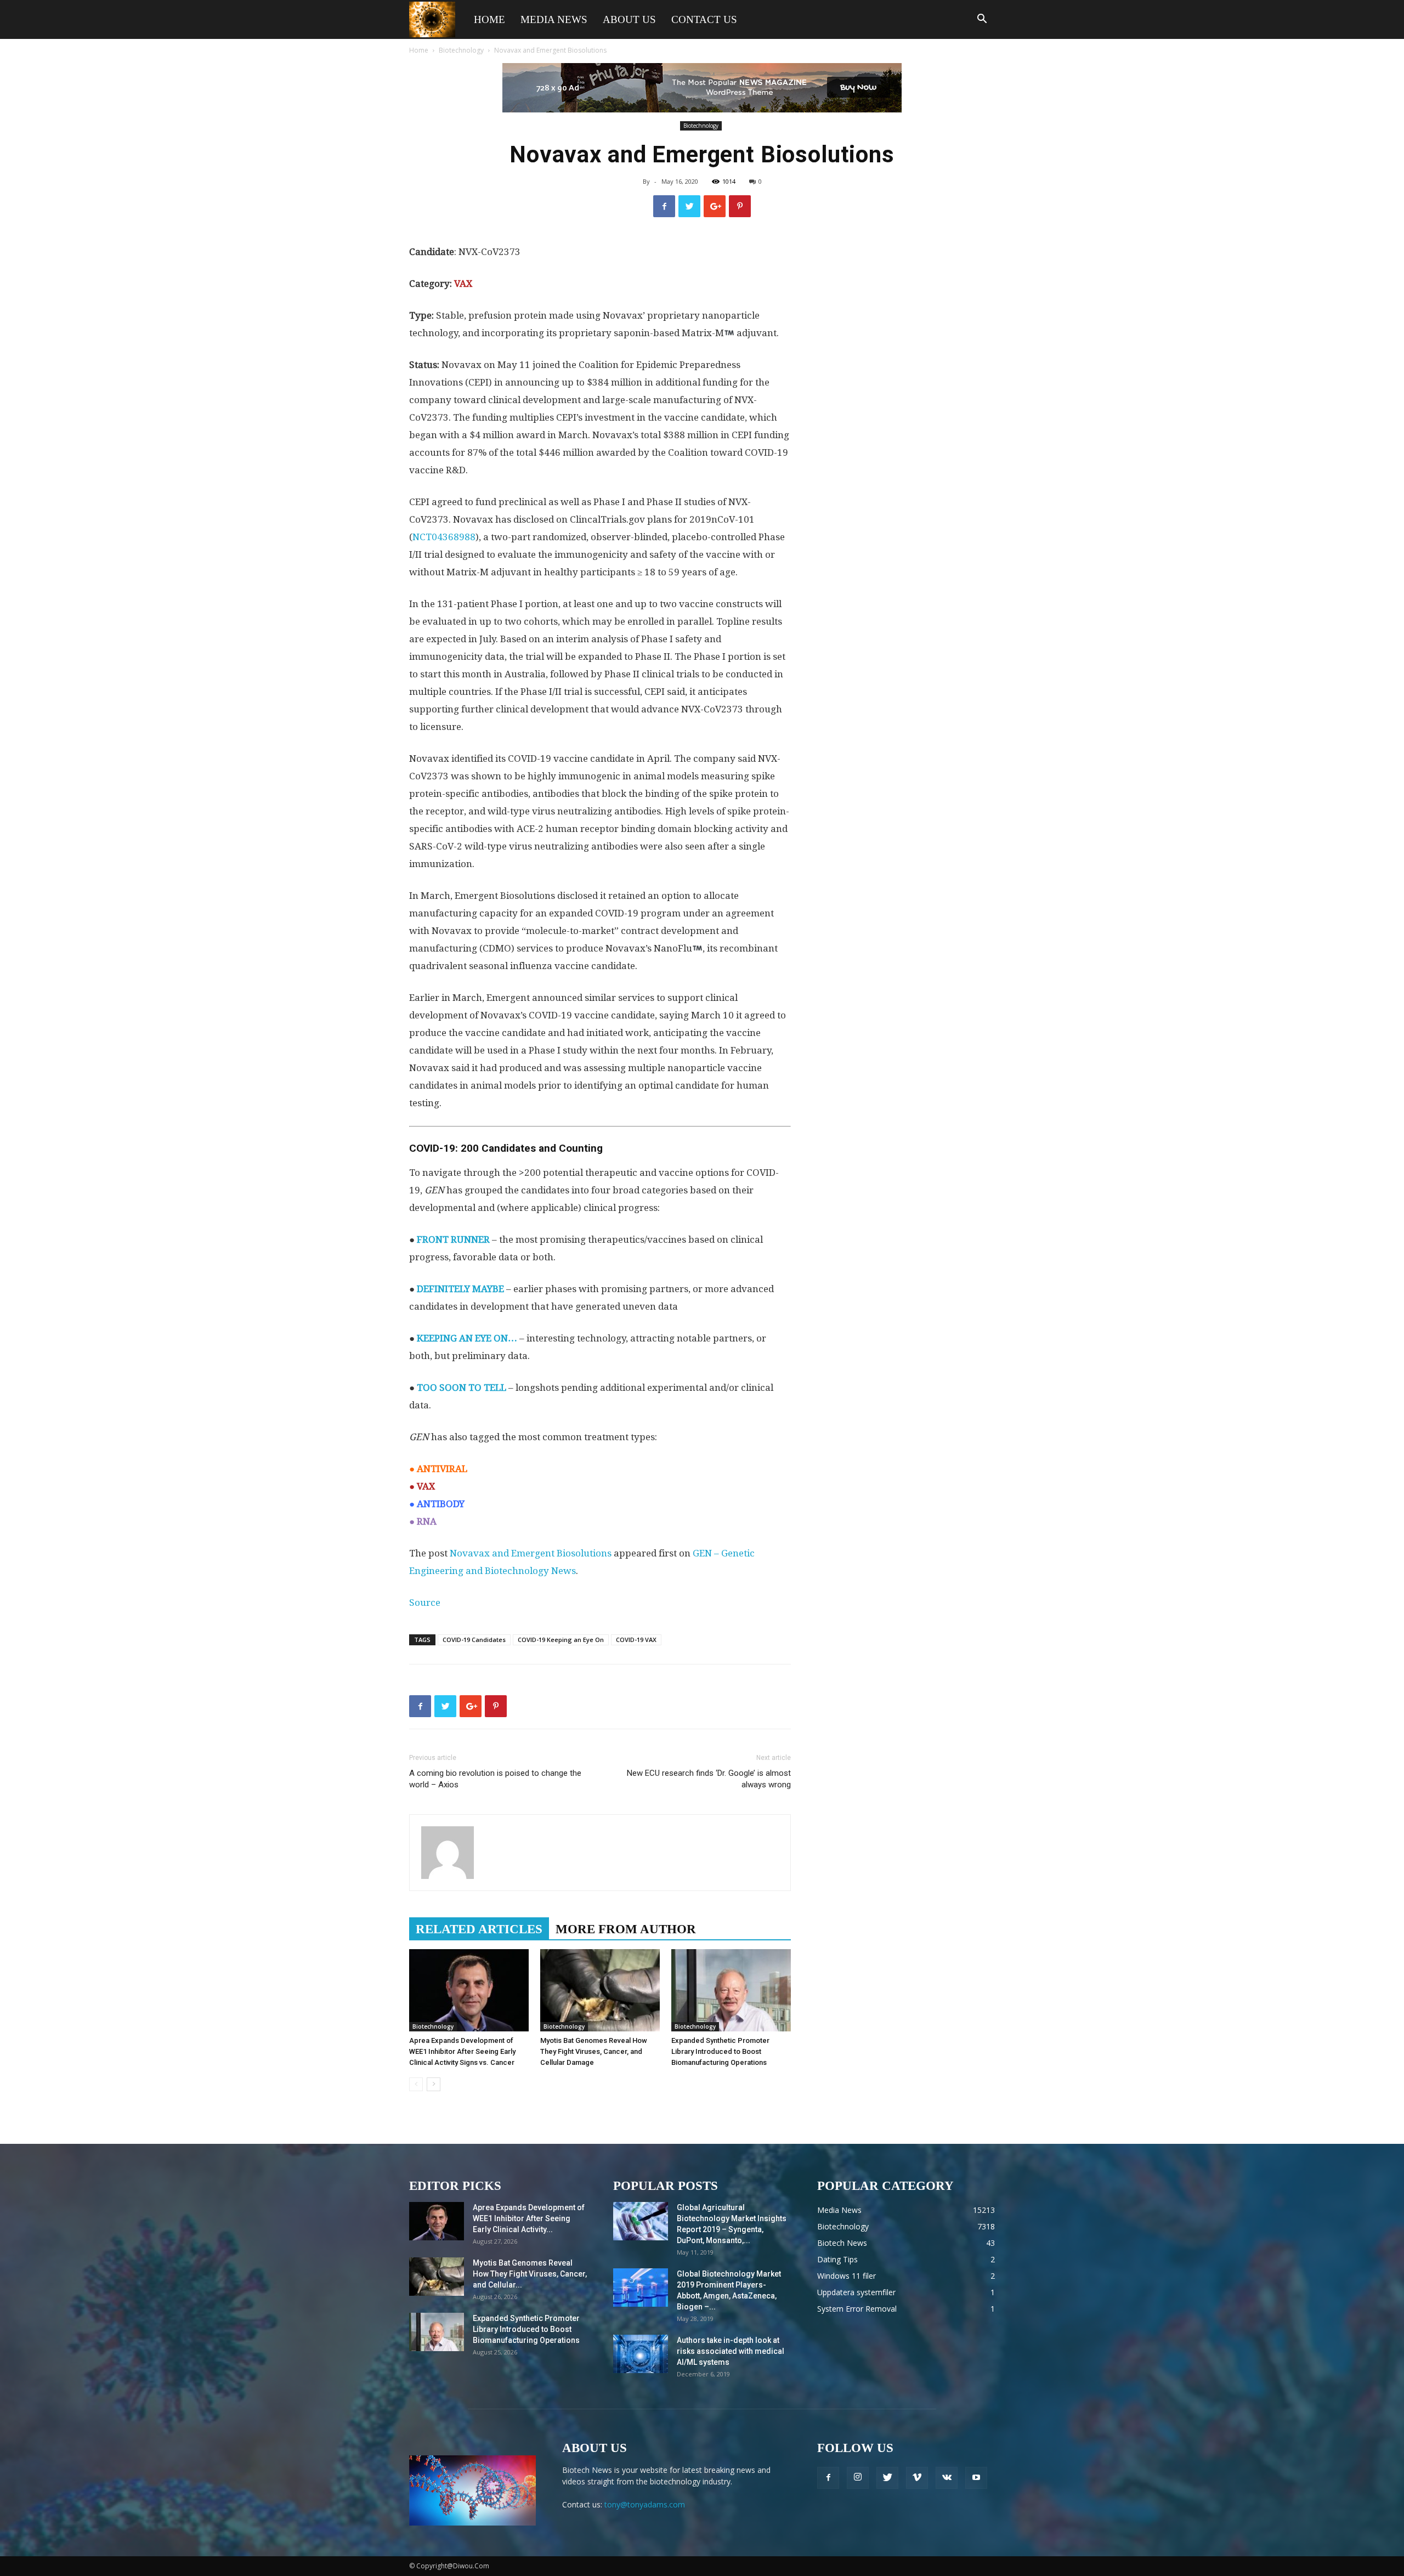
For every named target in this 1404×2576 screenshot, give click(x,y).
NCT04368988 (444, 537)
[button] (982, 20)
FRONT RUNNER (453, 1239)
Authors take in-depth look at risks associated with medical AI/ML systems (731, 2351)
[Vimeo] (917, 2478)
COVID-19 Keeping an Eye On (561, 1640)
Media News (554, 19)
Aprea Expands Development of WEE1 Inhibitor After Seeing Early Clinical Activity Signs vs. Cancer (462, 2051)
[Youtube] (976, 2478)
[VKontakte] (947, 2478)
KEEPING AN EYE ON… (467, 1338)
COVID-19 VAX (636, 1640)
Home (489, 19)
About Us (629, 19)
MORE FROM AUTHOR (626, 1929)
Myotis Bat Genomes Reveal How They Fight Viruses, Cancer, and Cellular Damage (594, 2051)
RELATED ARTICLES (479, 1929)
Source (425, 1603)
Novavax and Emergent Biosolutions (531, 1553)
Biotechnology (461, 50)
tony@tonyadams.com (645, 2504)
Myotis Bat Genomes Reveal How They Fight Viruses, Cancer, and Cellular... (530, 2274)
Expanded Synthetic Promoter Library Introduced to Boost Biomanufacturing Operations (720, 2051)
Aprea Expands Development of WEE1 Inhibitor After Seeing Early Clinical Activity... (529, 2218)
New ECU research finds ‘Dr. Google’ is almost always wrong (709, 1779)
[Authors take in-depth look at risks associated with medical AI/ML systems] (641, 2354)
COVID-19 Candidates (474, 1640)
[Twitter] (887, 2478)
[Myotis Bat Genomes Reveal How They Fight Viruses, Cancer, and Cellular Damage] (600, 1990)
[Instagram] (858, 2478)
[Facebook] (828, 2478)
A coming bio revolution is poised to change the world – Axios (495, 1779)
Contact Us (704, 19)
